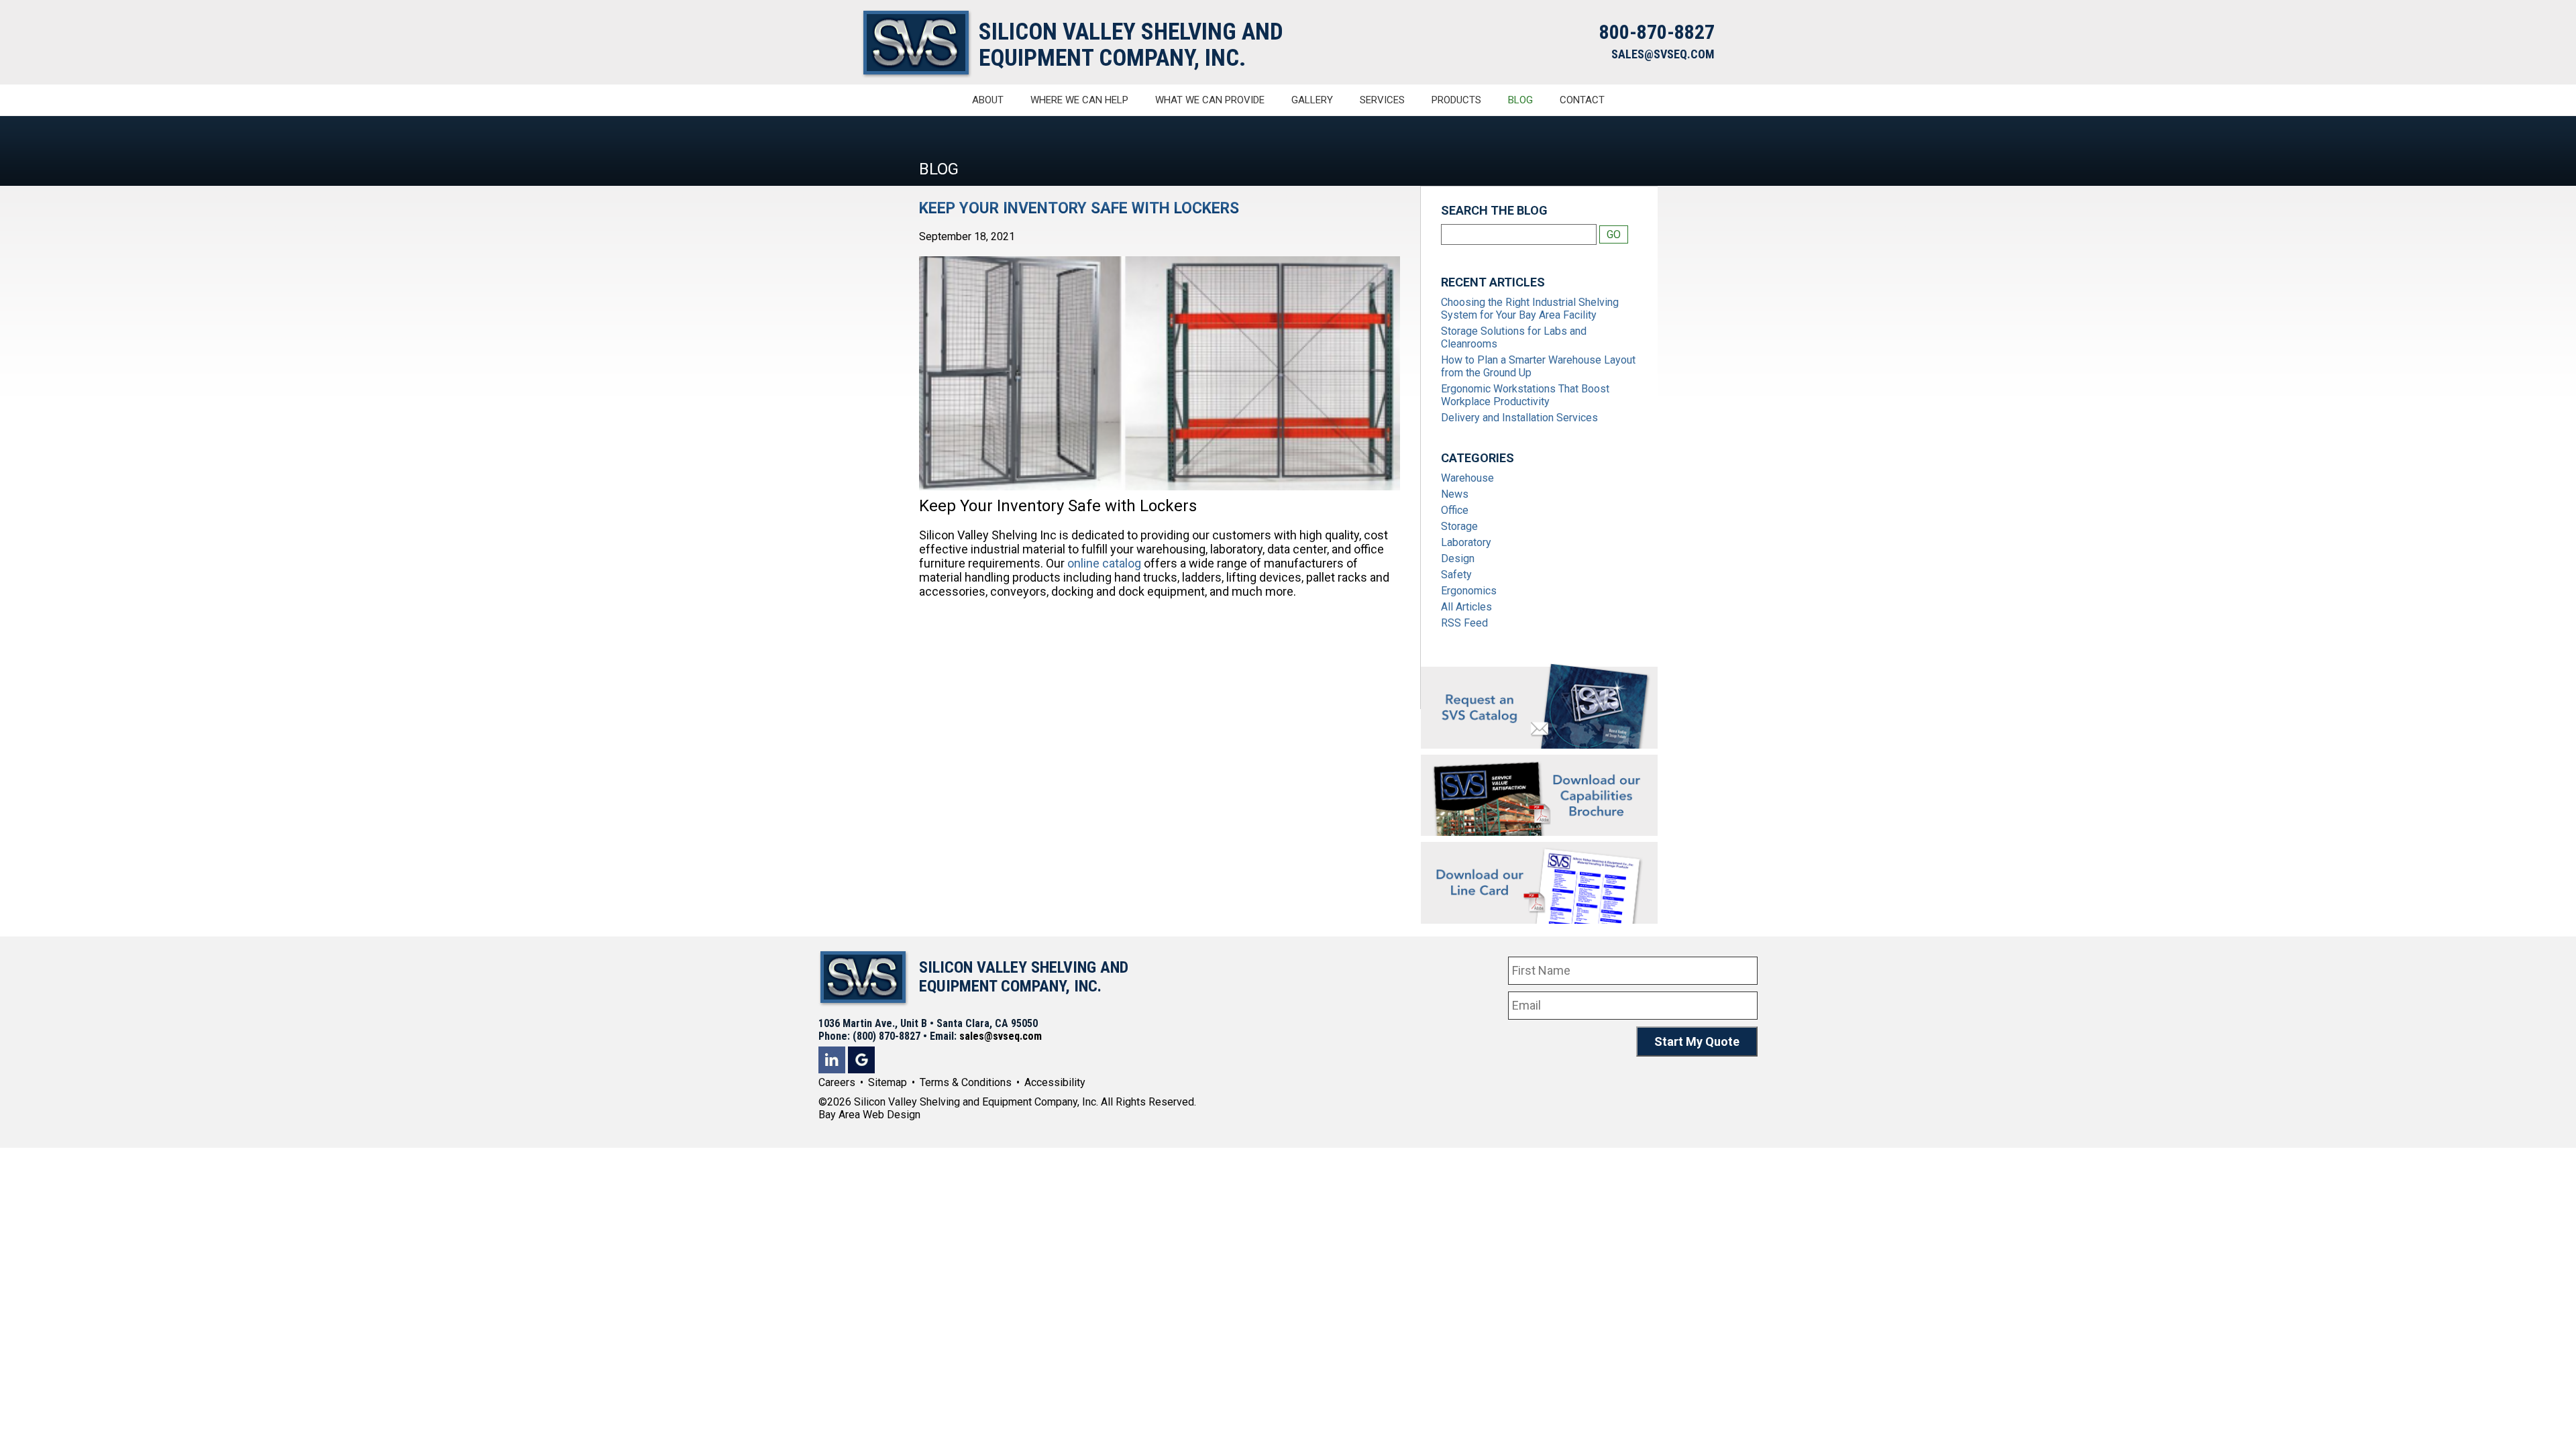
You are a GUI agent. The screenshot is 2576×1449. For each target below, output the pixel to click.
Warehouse (1467, 478)
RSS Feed (1464, 623)
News (1455, 494)
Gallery (1312, 100)
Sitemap (888, 1082)
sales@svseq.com (1001, 1036)
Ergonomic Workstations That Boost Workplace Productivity (1525, 395)
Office (1455, 510)
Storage (1459, 526)
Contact (1582, 100)
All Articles (1466, 607)
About (988, 100)
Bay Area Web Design (869, 1115)
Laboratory (1466, 542)
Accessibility (1055, 1082)
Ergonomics (1469, 591)
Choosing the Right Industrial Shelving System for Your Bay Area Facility (1530, 309)
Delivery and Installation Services (1519, 418)
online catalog (1104, 563)
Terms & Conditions (966, 1082)
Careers (837, 1082)
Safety (1456, 575)
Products (1456, 100)
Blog (1520, 100)
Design (1458, 558)
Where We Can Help (1079, 100)
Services (1382, 100)
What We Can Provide (1210, 100)
